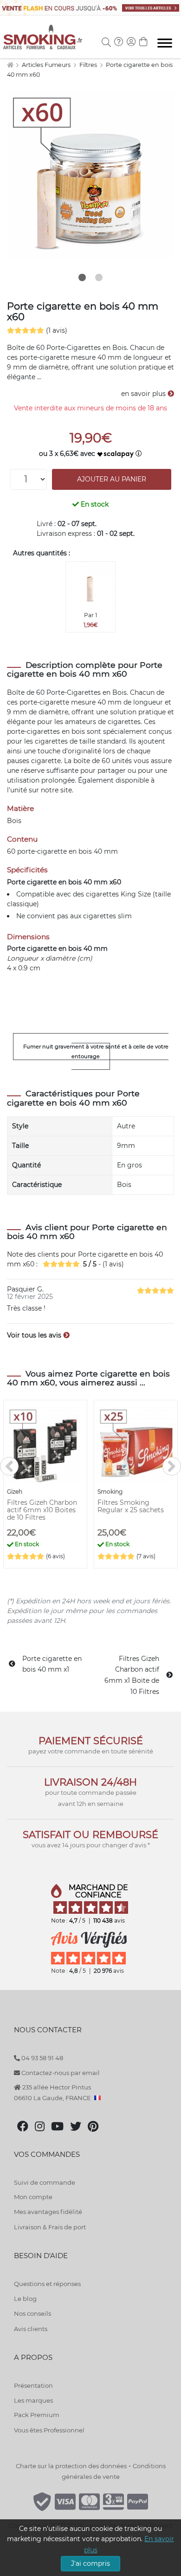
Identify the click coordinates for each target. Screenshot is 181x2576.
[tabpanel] (90, 175)
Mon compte (33, 2197)
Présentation (33, 2385)
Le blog (25, 2299)
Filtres (89, 65)
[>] (172, 1466)
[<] (9, 1466)
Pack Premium (37, 2415)
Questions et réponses (47, 2284)
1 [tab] (82, 277)
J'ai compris (90, 2563)
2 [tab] (99, 277)
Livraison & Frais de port (50, 2227)
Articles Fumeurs (47, 65)
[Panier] (143, 43)
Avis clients (31, 2329)
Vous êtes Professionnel (49, 2430)
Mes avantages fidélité (48, 2212)
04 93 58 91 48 (42, 2058)
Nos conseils (32, 2313)
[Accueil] (10, 65)
